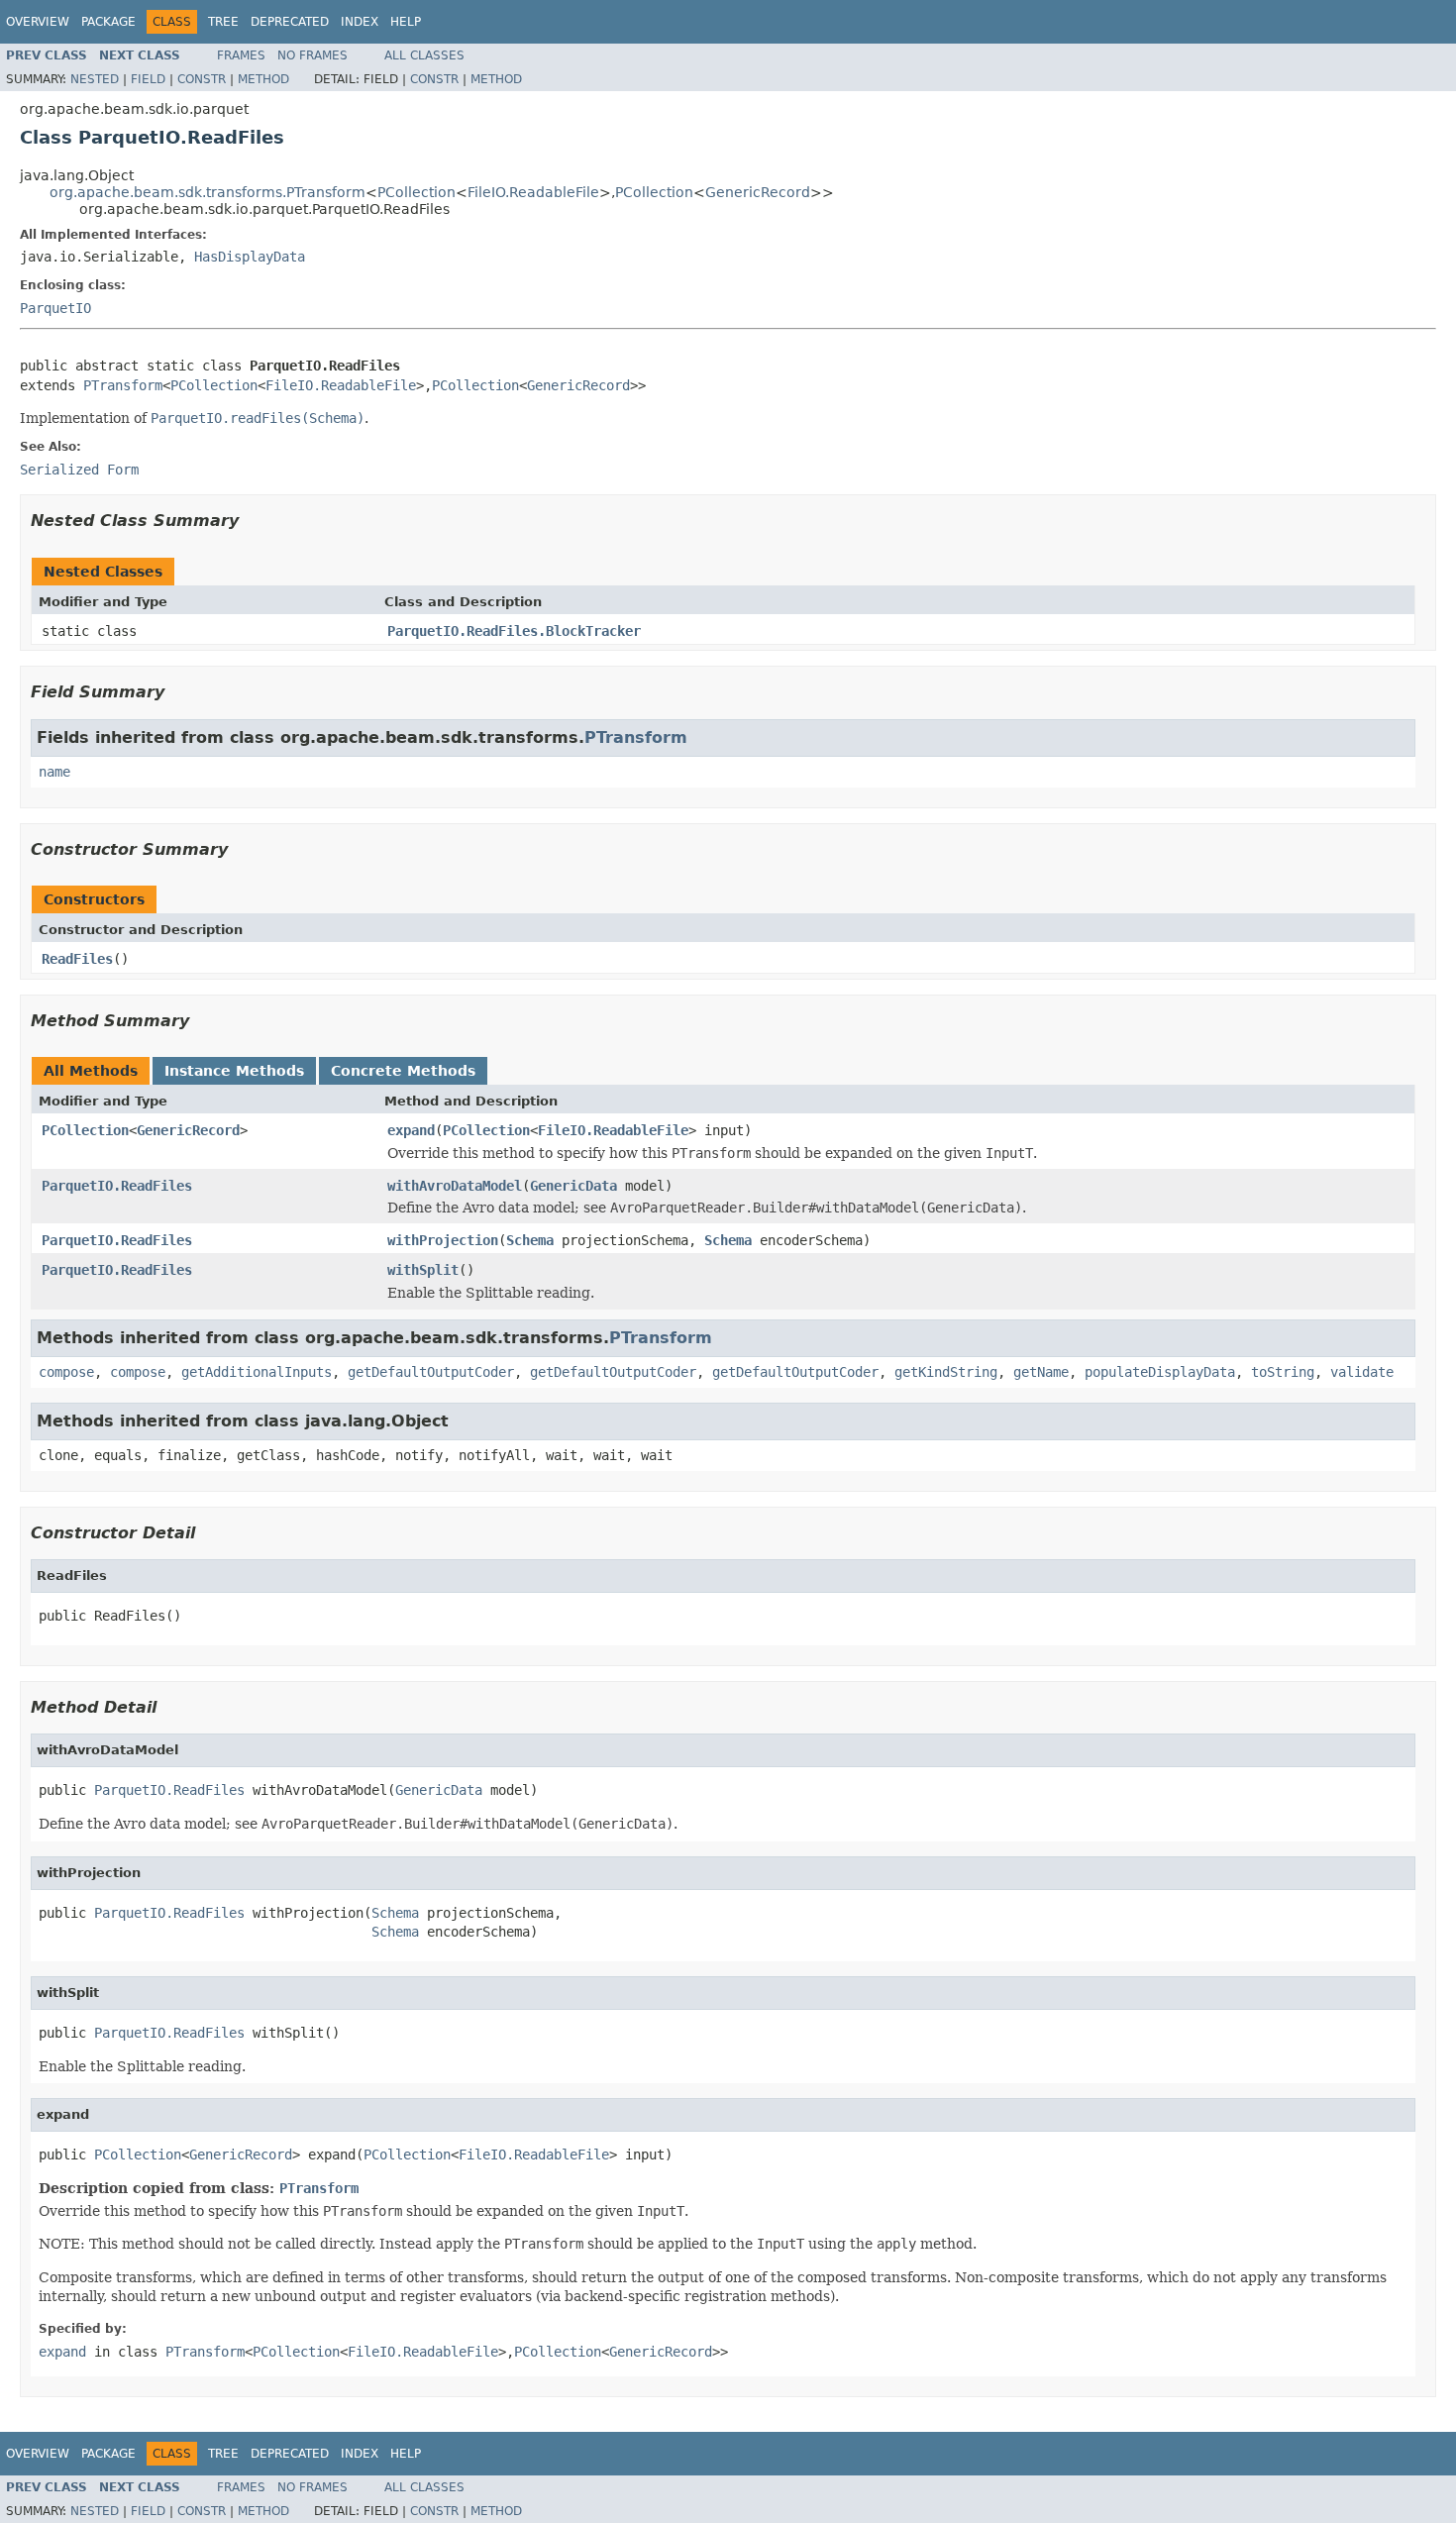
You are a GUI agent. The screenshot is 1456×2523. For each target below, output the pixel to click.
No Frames (312, 55)
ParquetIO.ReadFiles (117, 1186)
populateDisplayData (1160, 1372)
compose (66, 1372)
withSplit (423, 1270)
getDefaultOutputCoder (431, 1372)
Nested (95, 79)
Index (360, 22)
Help (406, 22)
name (54, 772)
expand (411, 1130)
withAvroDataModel (455, 1186)
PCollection (416, 192)
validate (1362, 1372)
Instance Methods (234, 1071)
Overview (38, 22)
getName (1041, 1372)
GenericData (573, 1186)
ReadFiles (77, 959)
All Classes (424, 55)
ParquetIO (55, 308)
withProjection (443, 1240)
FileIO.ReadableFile (533, 192)
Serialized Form (79, 470)
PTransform (123, 385)
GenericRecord (758, 192)
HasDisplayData (250, 257)
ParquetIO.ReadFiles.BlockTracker (514, 631)
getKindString (946, 1372)
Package (108, 22)
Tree (223, 22)
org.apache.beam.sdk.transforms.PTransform (208, 192)
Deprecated (290, 22)
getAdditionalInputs (257, 1372)
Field (148, 79)
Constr (202, 79)
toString (1283, 1372)
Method (263, 79)
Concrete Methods (403, 1071)
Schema (530, 1240)
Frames (241, 55)
